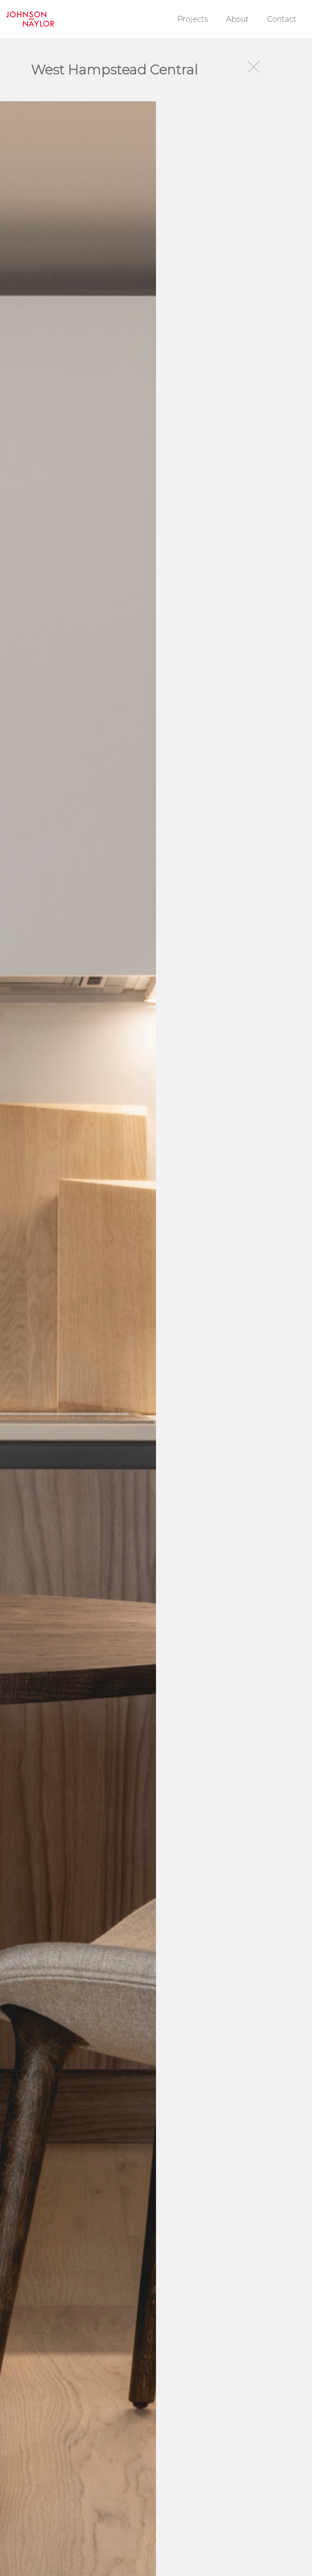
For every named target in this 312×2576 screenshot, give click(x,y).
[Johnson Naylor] (30, 19)
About (237, 19)
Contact (282, 19)
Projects (193, 19)
